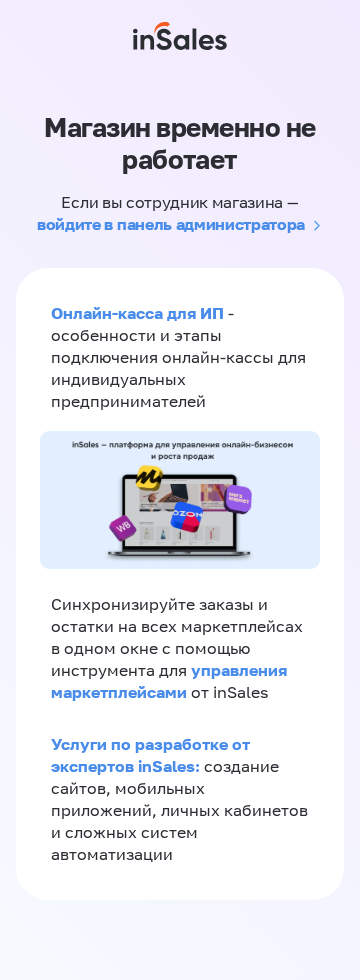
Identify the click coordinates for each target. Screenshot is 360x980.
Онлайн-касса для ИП (137, 313)
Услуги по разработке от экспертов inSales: (150, 755)
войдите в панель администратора (171, 224)
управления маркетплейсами (169, 681)
